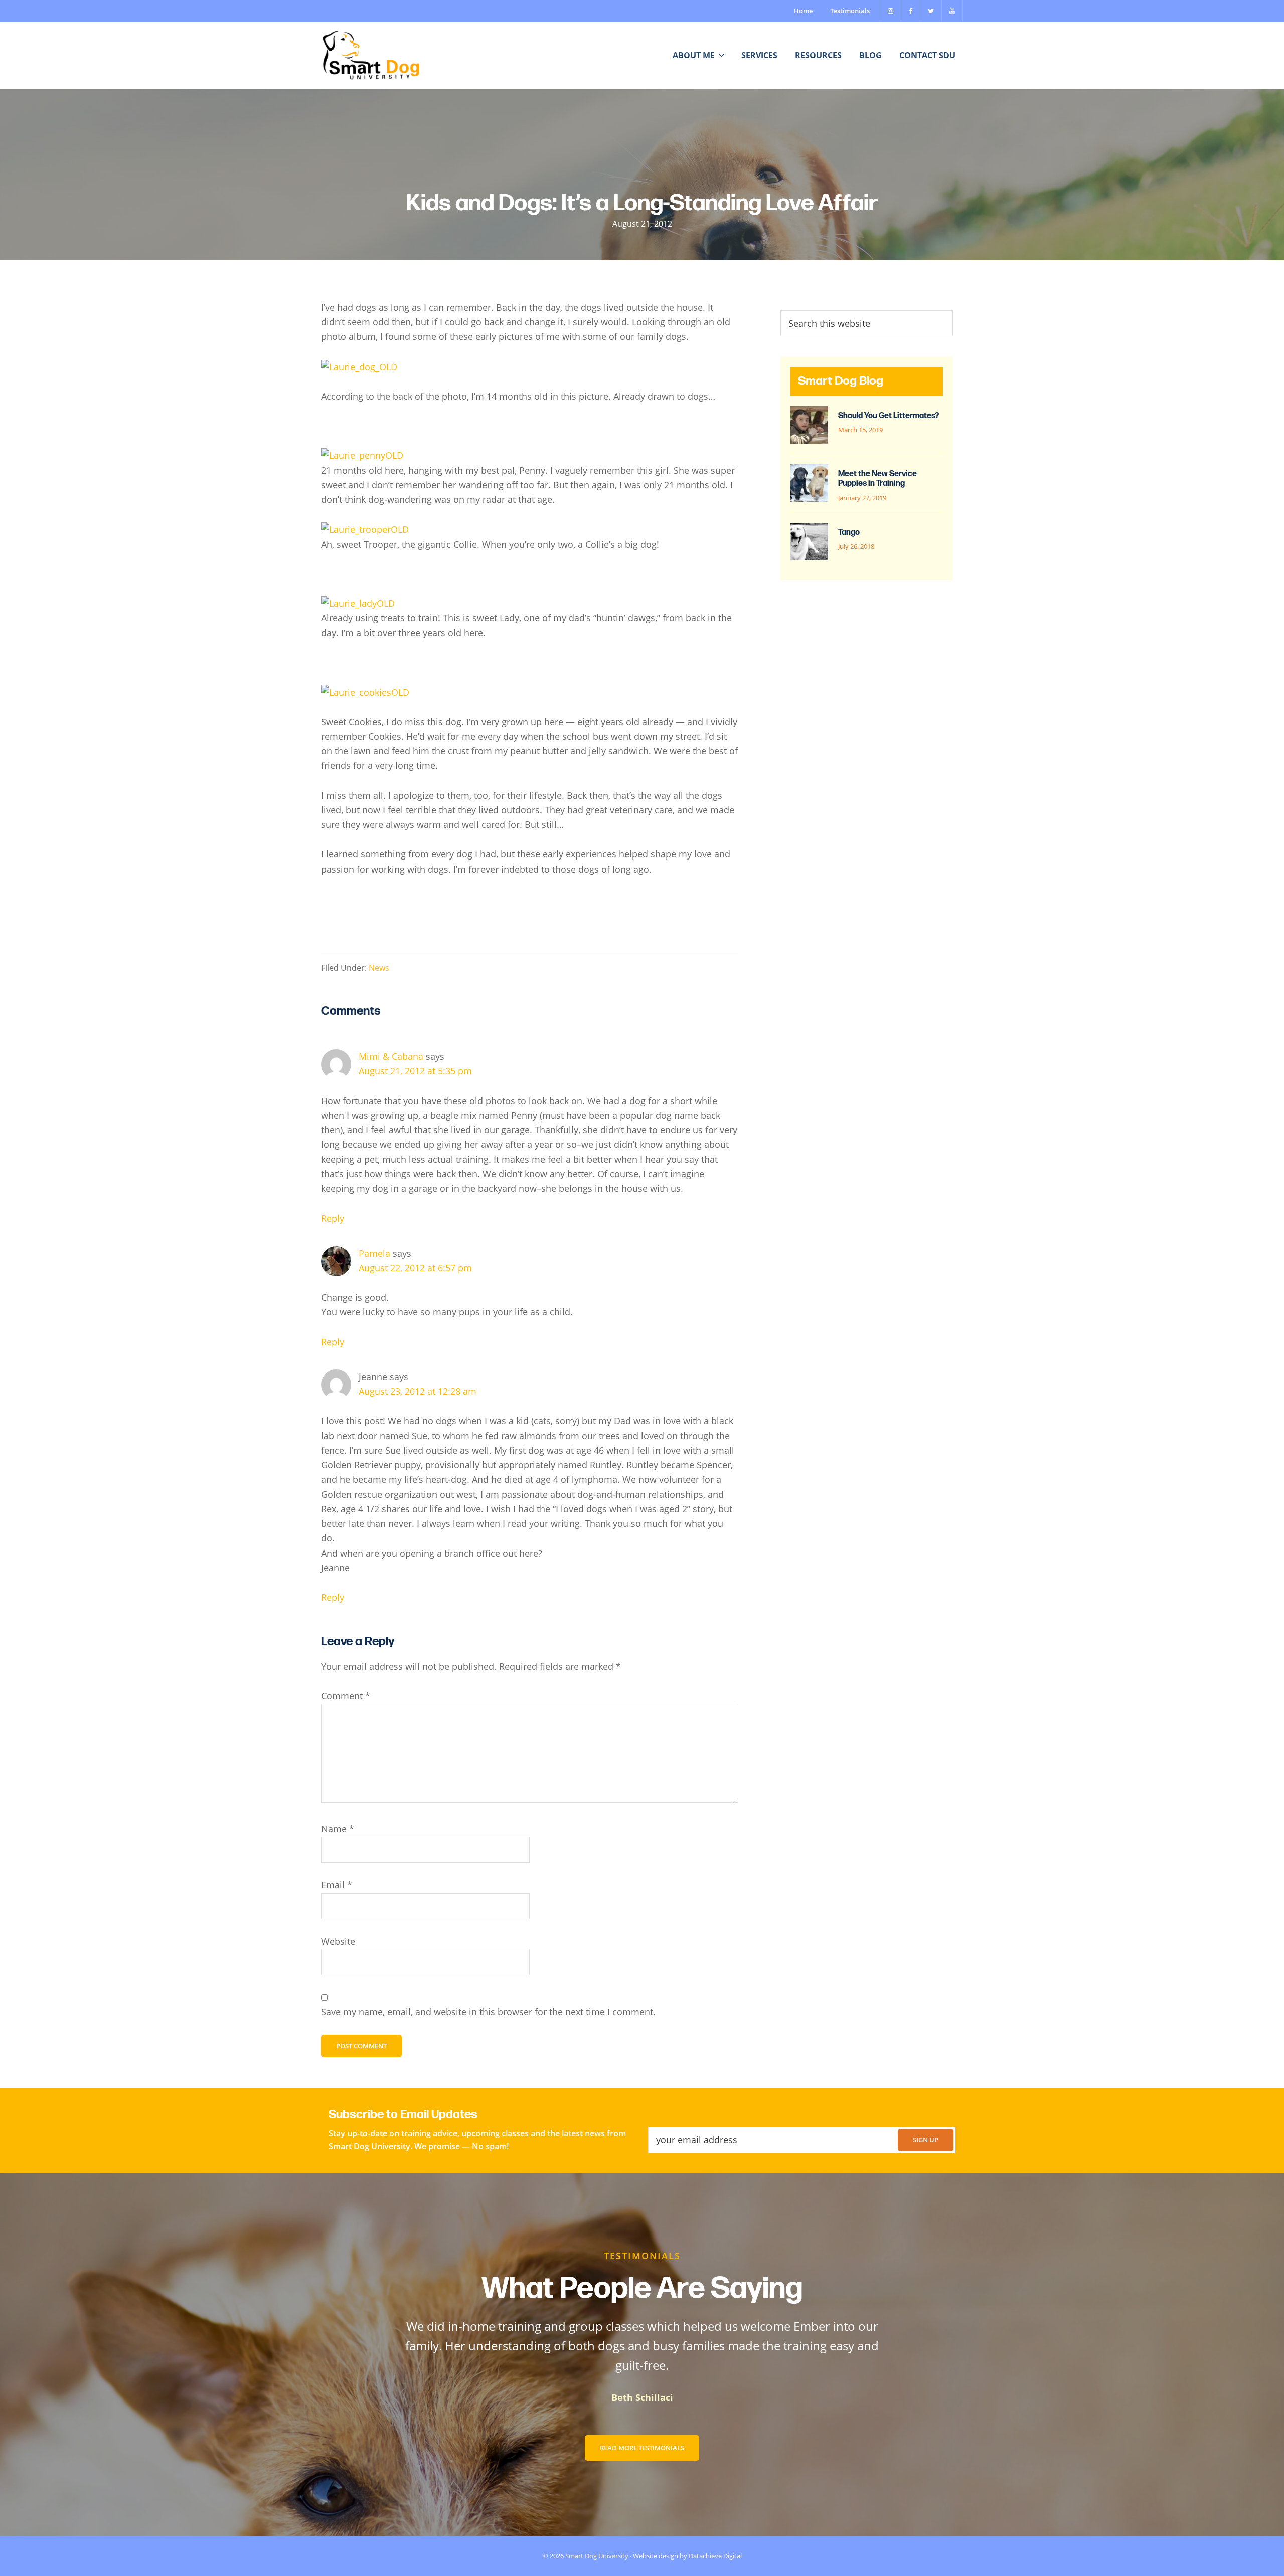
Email (337, 1885)
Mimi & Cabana (391, 1056)
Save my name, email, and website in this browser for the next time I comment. (488, 2012)
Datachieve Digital (715, 2556)
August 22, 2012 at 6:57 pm (415, 1268)
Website (338, 1941)
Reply (333, 1218)
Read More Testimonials (642, 2448)
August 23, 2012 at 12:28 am (418, 1391)
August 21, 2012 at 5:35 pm (415, 1071)
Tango (849, 532)
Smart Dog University (597, 2556)
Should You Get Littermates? (889, 416)
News (379, 968)
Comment (346, 1696)
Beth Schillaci (642, 2397)
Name (338, 1829)
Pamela (374, 1253)
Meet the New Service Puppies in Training (877, 479)
